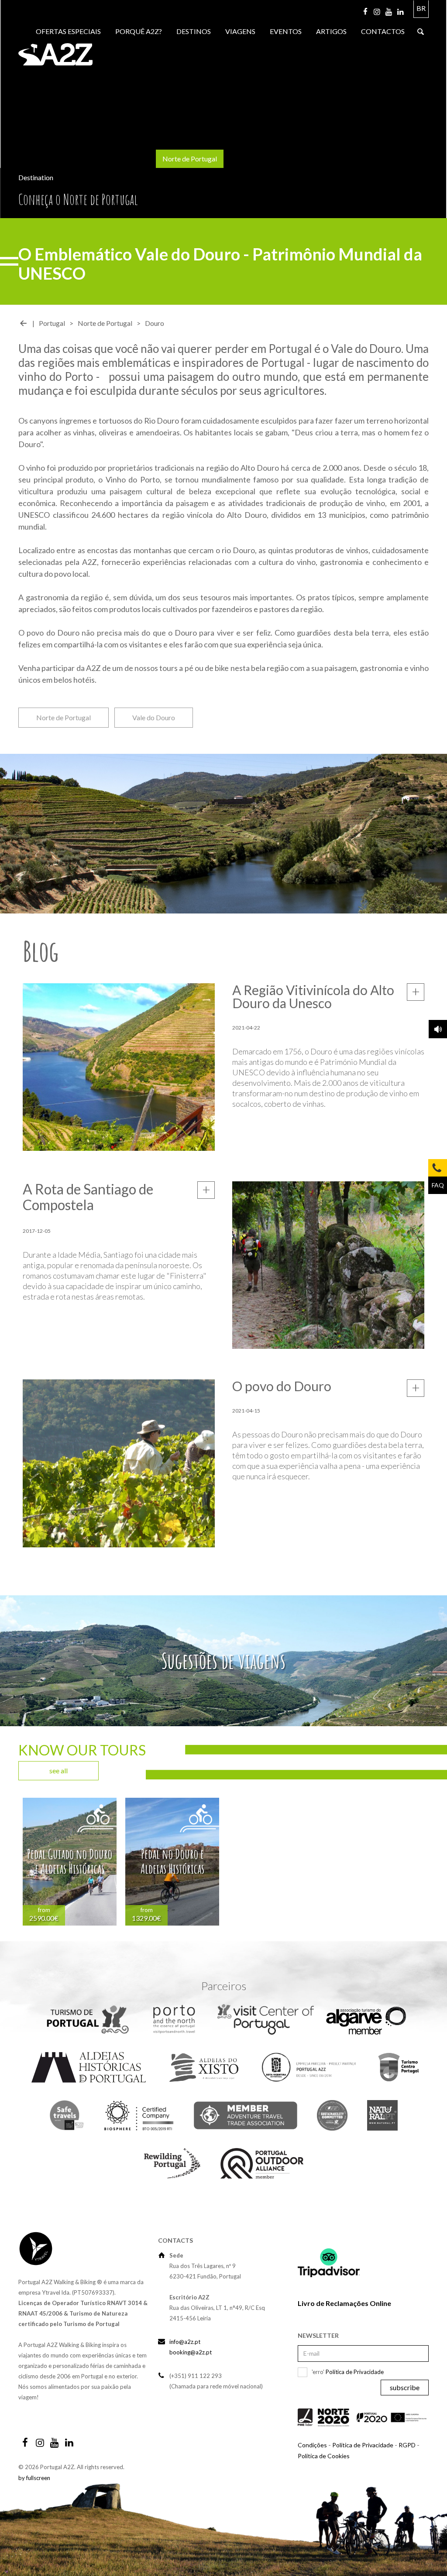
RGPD (407, 2445)
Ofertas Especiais (68, 31)
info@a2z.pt (185, 2342)
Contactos (383, 31)
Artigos (331, 31)
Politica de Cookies (324, 2456)
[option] (70, 1863)
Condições (312, 2445)
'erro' (348, 2372)
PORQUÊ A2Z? (139, 31)
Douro (155, 323)
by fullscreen (34, 2478)
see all (58, 1770)
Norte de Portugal (190, 159)
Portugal (52, 323)
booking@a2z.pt (191, 2352)
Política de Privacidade (355, 2372)
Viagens (240, 31)
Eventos (286, 31)
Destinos (194, 31)
